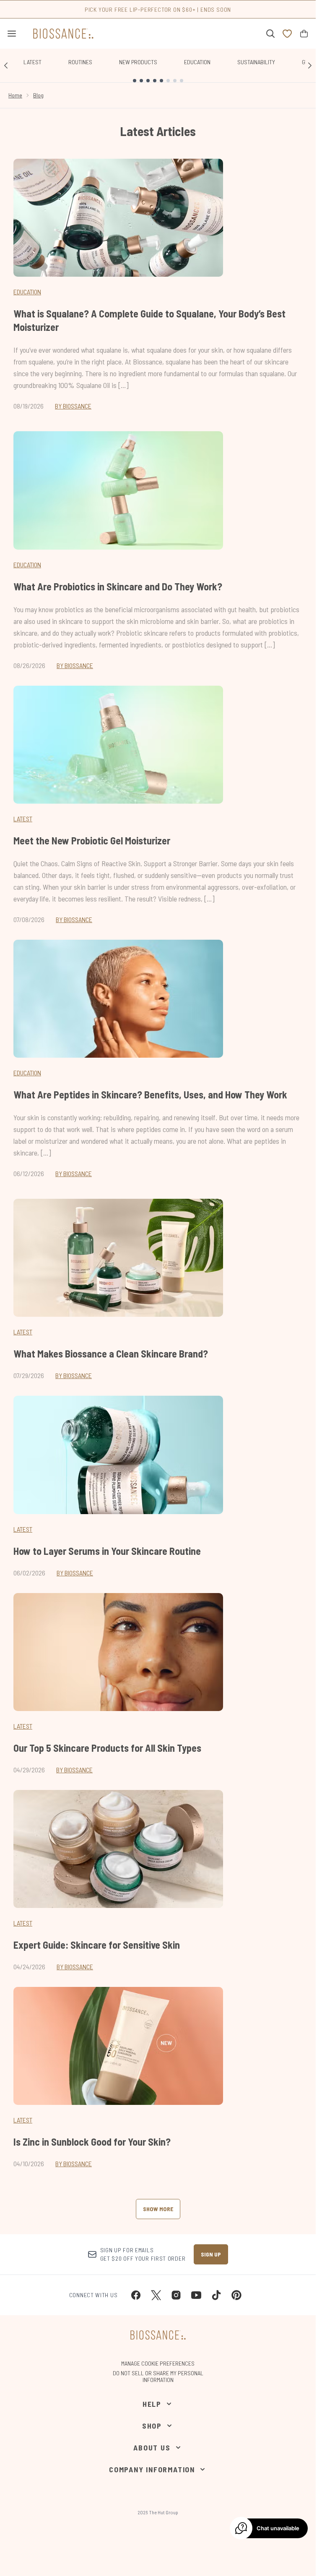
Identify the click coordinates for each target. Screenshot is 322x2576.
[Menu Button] (8, 34)
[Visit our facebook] (136, 2295)
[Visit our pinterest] (236, 2295)
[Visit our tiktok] (216, 2295)
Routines (80, 62)
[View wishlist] (287, 34)
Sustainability (256, 62)
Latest (32, 62)
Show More (158, 2209)
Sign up (211, 2254)
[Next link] (310, 66)
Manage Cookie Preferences (158, 2364)
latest (23, 1332)
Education (197, 62)
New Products (138, 62)
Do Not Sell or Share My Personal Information (158, 2377)
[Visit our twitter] (156, 2295)
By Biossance (73, 406)
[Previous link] (6, 66)
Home (15, 95)
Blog (38, 95)
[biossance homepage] (63, 34)
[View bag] (304, 34)
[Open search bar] (270, 34)
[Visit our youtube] (196, 2295)
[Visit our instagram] (176, 2295)
